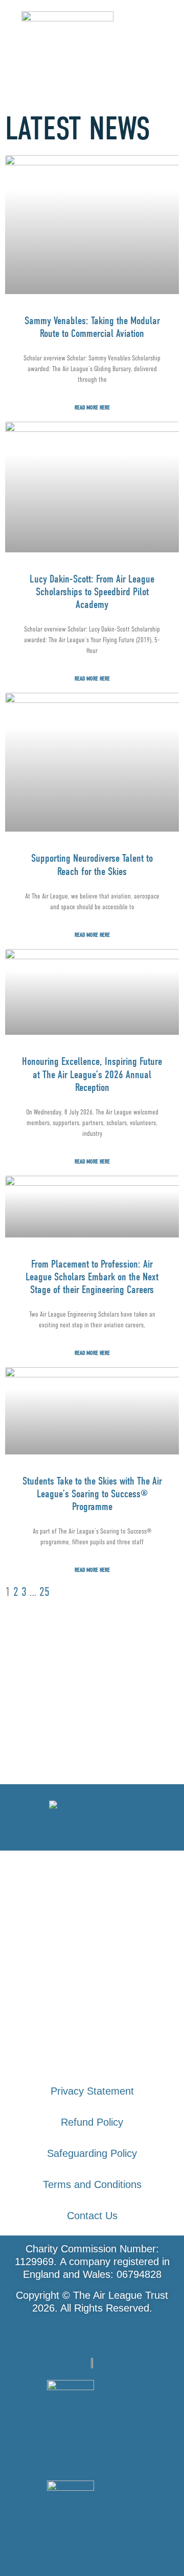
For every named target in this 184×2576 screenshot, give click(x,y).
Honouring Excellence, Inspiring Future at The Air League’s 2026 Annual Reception (92, 1074)
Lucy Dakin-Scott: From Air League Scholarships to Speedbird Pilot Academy (92, 592)
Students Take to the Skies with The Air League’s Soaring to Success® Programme (92, 1494)
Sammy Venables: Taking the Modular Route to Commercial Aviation (92, 327)
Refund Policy (92, 2122)
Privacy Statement (92, 2091)
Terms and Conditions (92, 2184)
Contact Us (92, 2216)
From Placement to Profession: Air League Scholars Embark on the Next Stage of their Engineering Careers (92, 1277)
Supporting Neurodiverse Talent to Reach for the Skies (92, 865)
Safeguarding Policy (92, 2153)
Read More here (92, 407)
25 (44, 1591)
